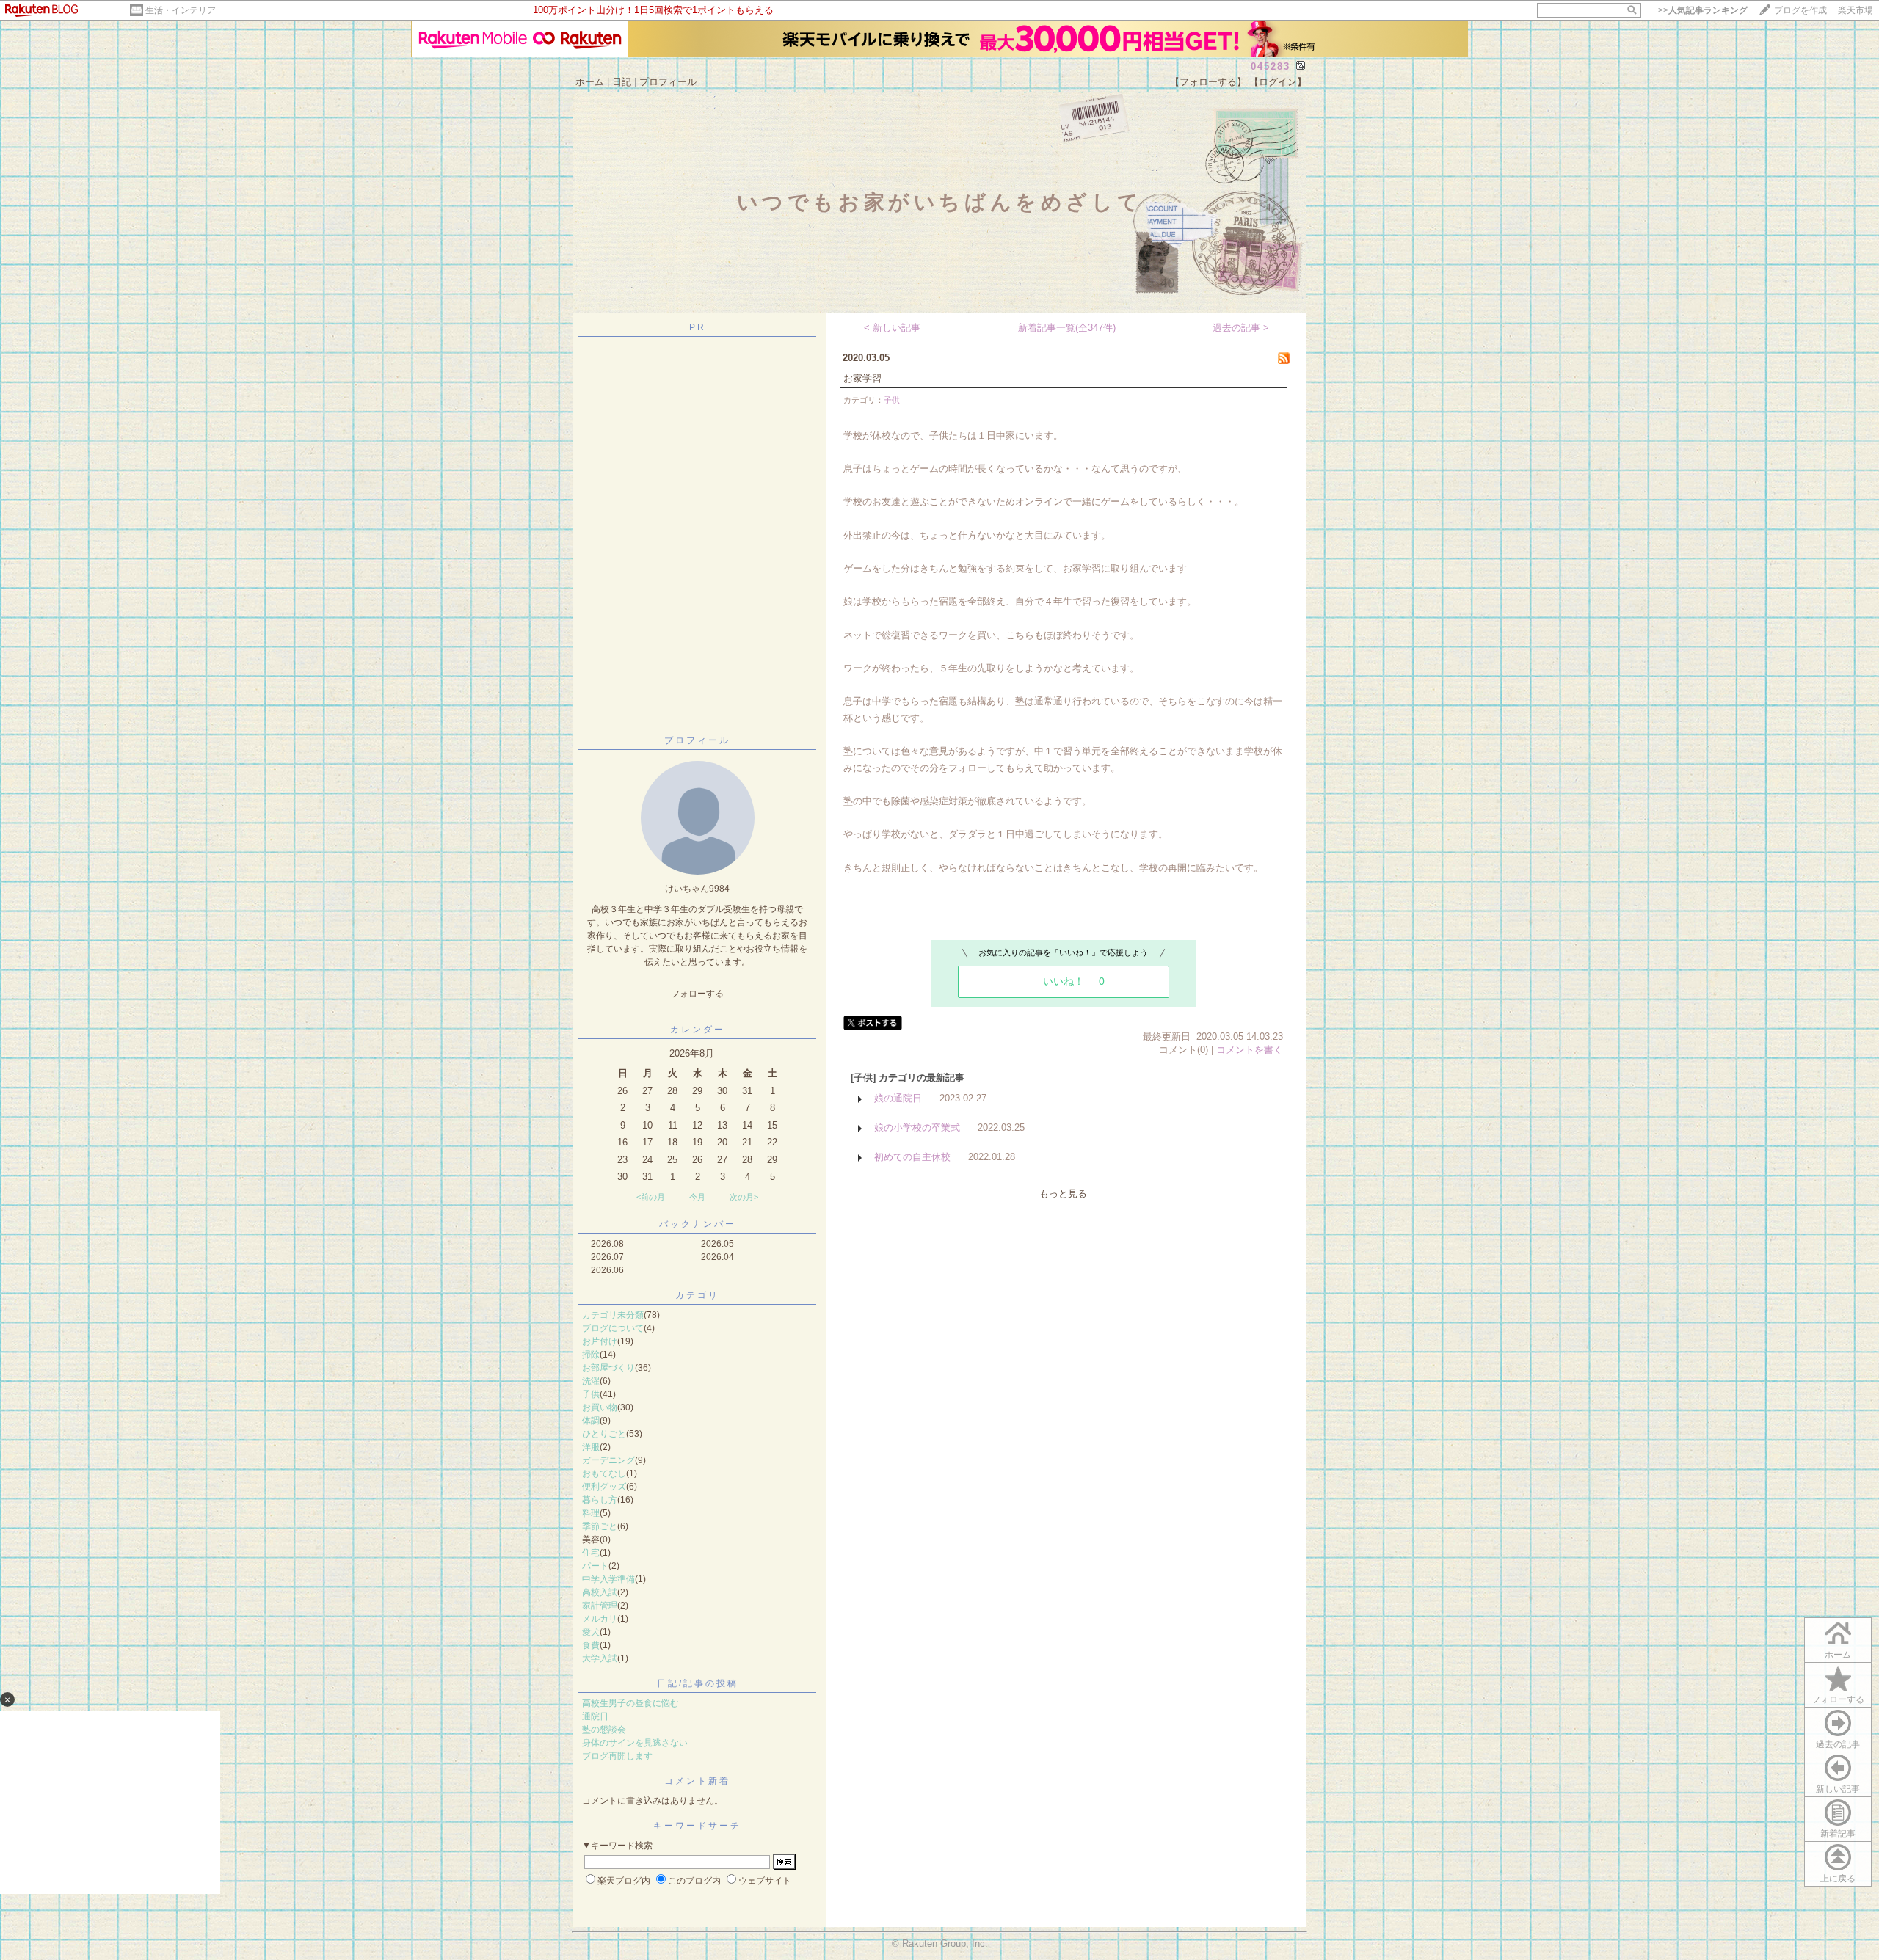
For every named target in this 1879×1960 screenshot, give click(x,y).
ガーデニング (608, 1460)
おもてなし (604, 1473)
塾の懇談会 (604, 1730)
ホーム (590, 82)
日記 (622, 82)
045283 (1271, 66)
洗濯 (591, 1381)
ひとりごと (604, 1434)
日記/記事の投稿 (698, 1683)
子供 (591, 1394)
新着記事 (1838, 1834)
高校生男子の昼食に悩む (630, 1703)
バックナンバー (698, 1224)
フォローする (1838, 1699)
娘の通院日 (898, 1098)
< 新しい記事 (892, 328)
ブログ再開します (617, 1756)
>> (1703, 10)
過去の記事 (1838, 1744)
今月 (697, 1197)
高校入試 (600, 1592)
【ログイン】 (1278, 82)
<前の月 (651, 1197)
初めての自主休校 (912, 1157)
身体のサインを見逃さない (635, 1743)
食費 (591, 1645)
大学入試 (600, 1658)
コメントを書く (1250, 1050)
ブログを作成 (1800, 10)
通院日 (595, 1716)
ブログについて (613, 1328)
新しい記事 (1838, 1789)
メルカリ (600, 1619)
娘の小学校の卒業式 (917, 1127)
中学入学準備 (608, 1579)
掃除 (591, 1355)
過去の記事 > (1241, 328)
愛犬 (591, 1632)
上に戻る (1838, 1879)
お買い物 (600, 1407)
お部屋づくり (608, 1368)
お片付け (600, 1341)
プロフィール (668, 82)
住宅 (591, 1553)
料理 (591, 1513)
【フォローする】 (1208, 82)
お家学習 (862, 378)
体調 (591, 1421)
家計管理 (600, 1606)
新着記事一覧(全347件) (1067, 328)
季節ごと (600, 1526)
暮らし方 (600, 1500)
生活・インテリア (181, 10)
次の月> (744, 1197)
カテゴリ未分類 (613, 1315)
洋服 (591, 1447)
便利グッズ (604, 1487)
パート (595, 1566)
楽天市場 (1856, 10)
